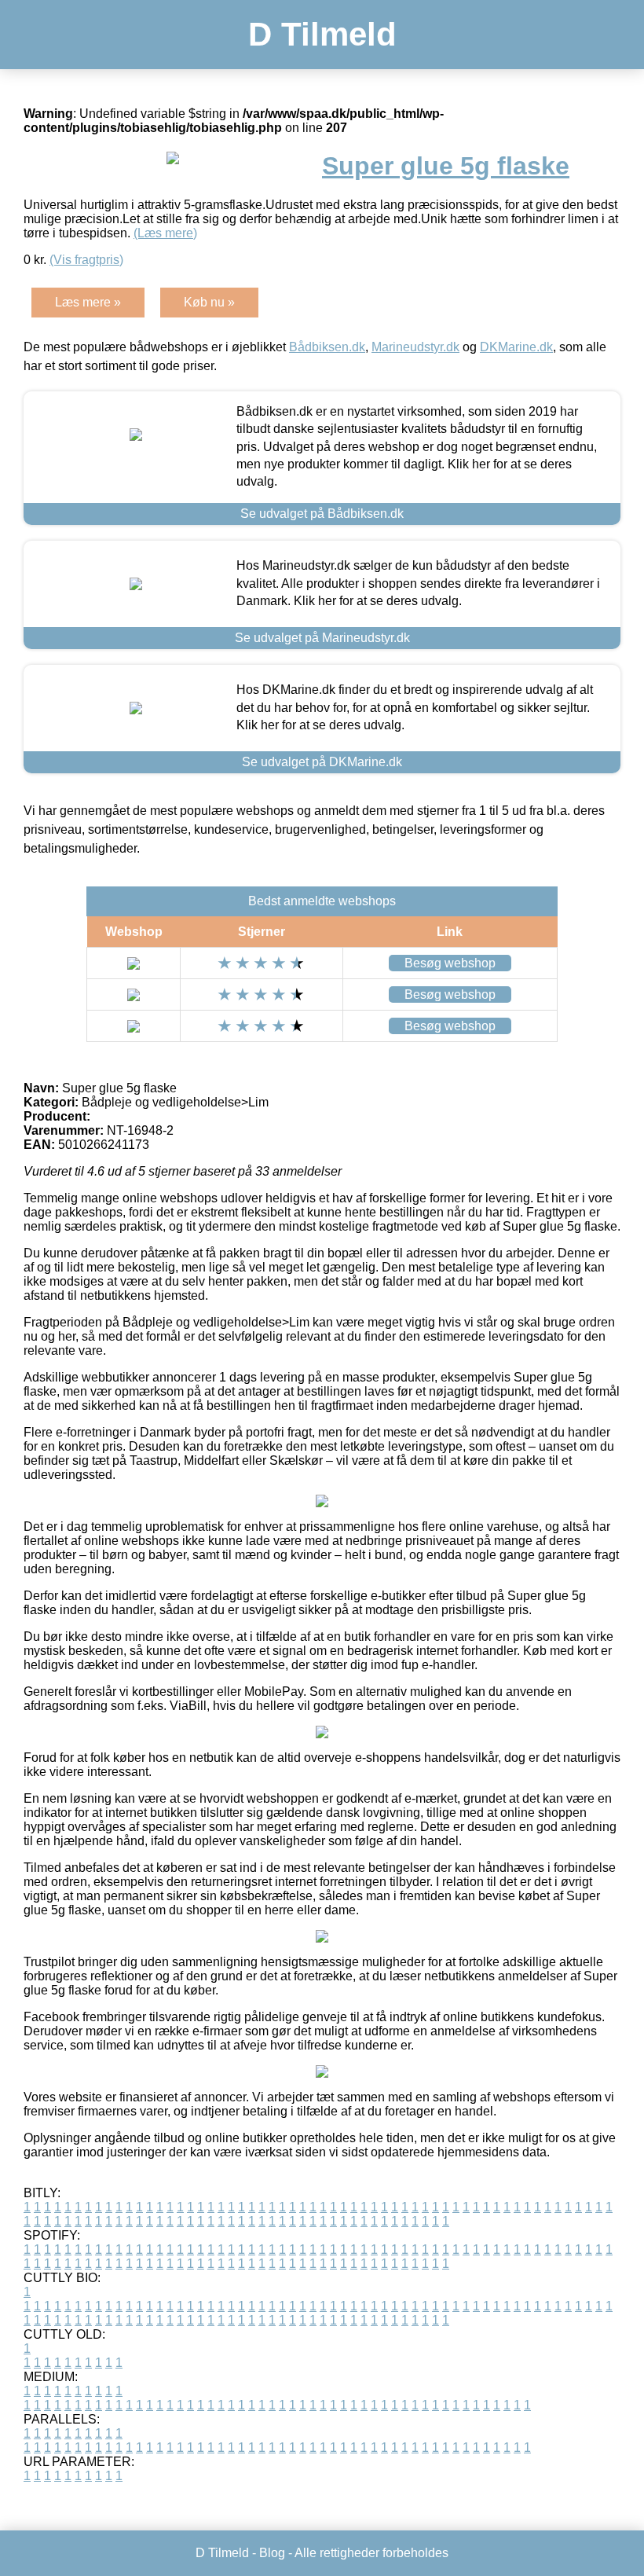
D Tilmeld (322, 34)
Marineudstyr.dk (415, 347)
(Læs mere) (165, 233)
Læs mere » (88, 302)
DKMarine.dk (516, 347)
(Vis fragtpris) (86, 260)
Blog (272, 2553)
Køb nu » (209, 302)
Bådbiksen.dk (327, 347)
